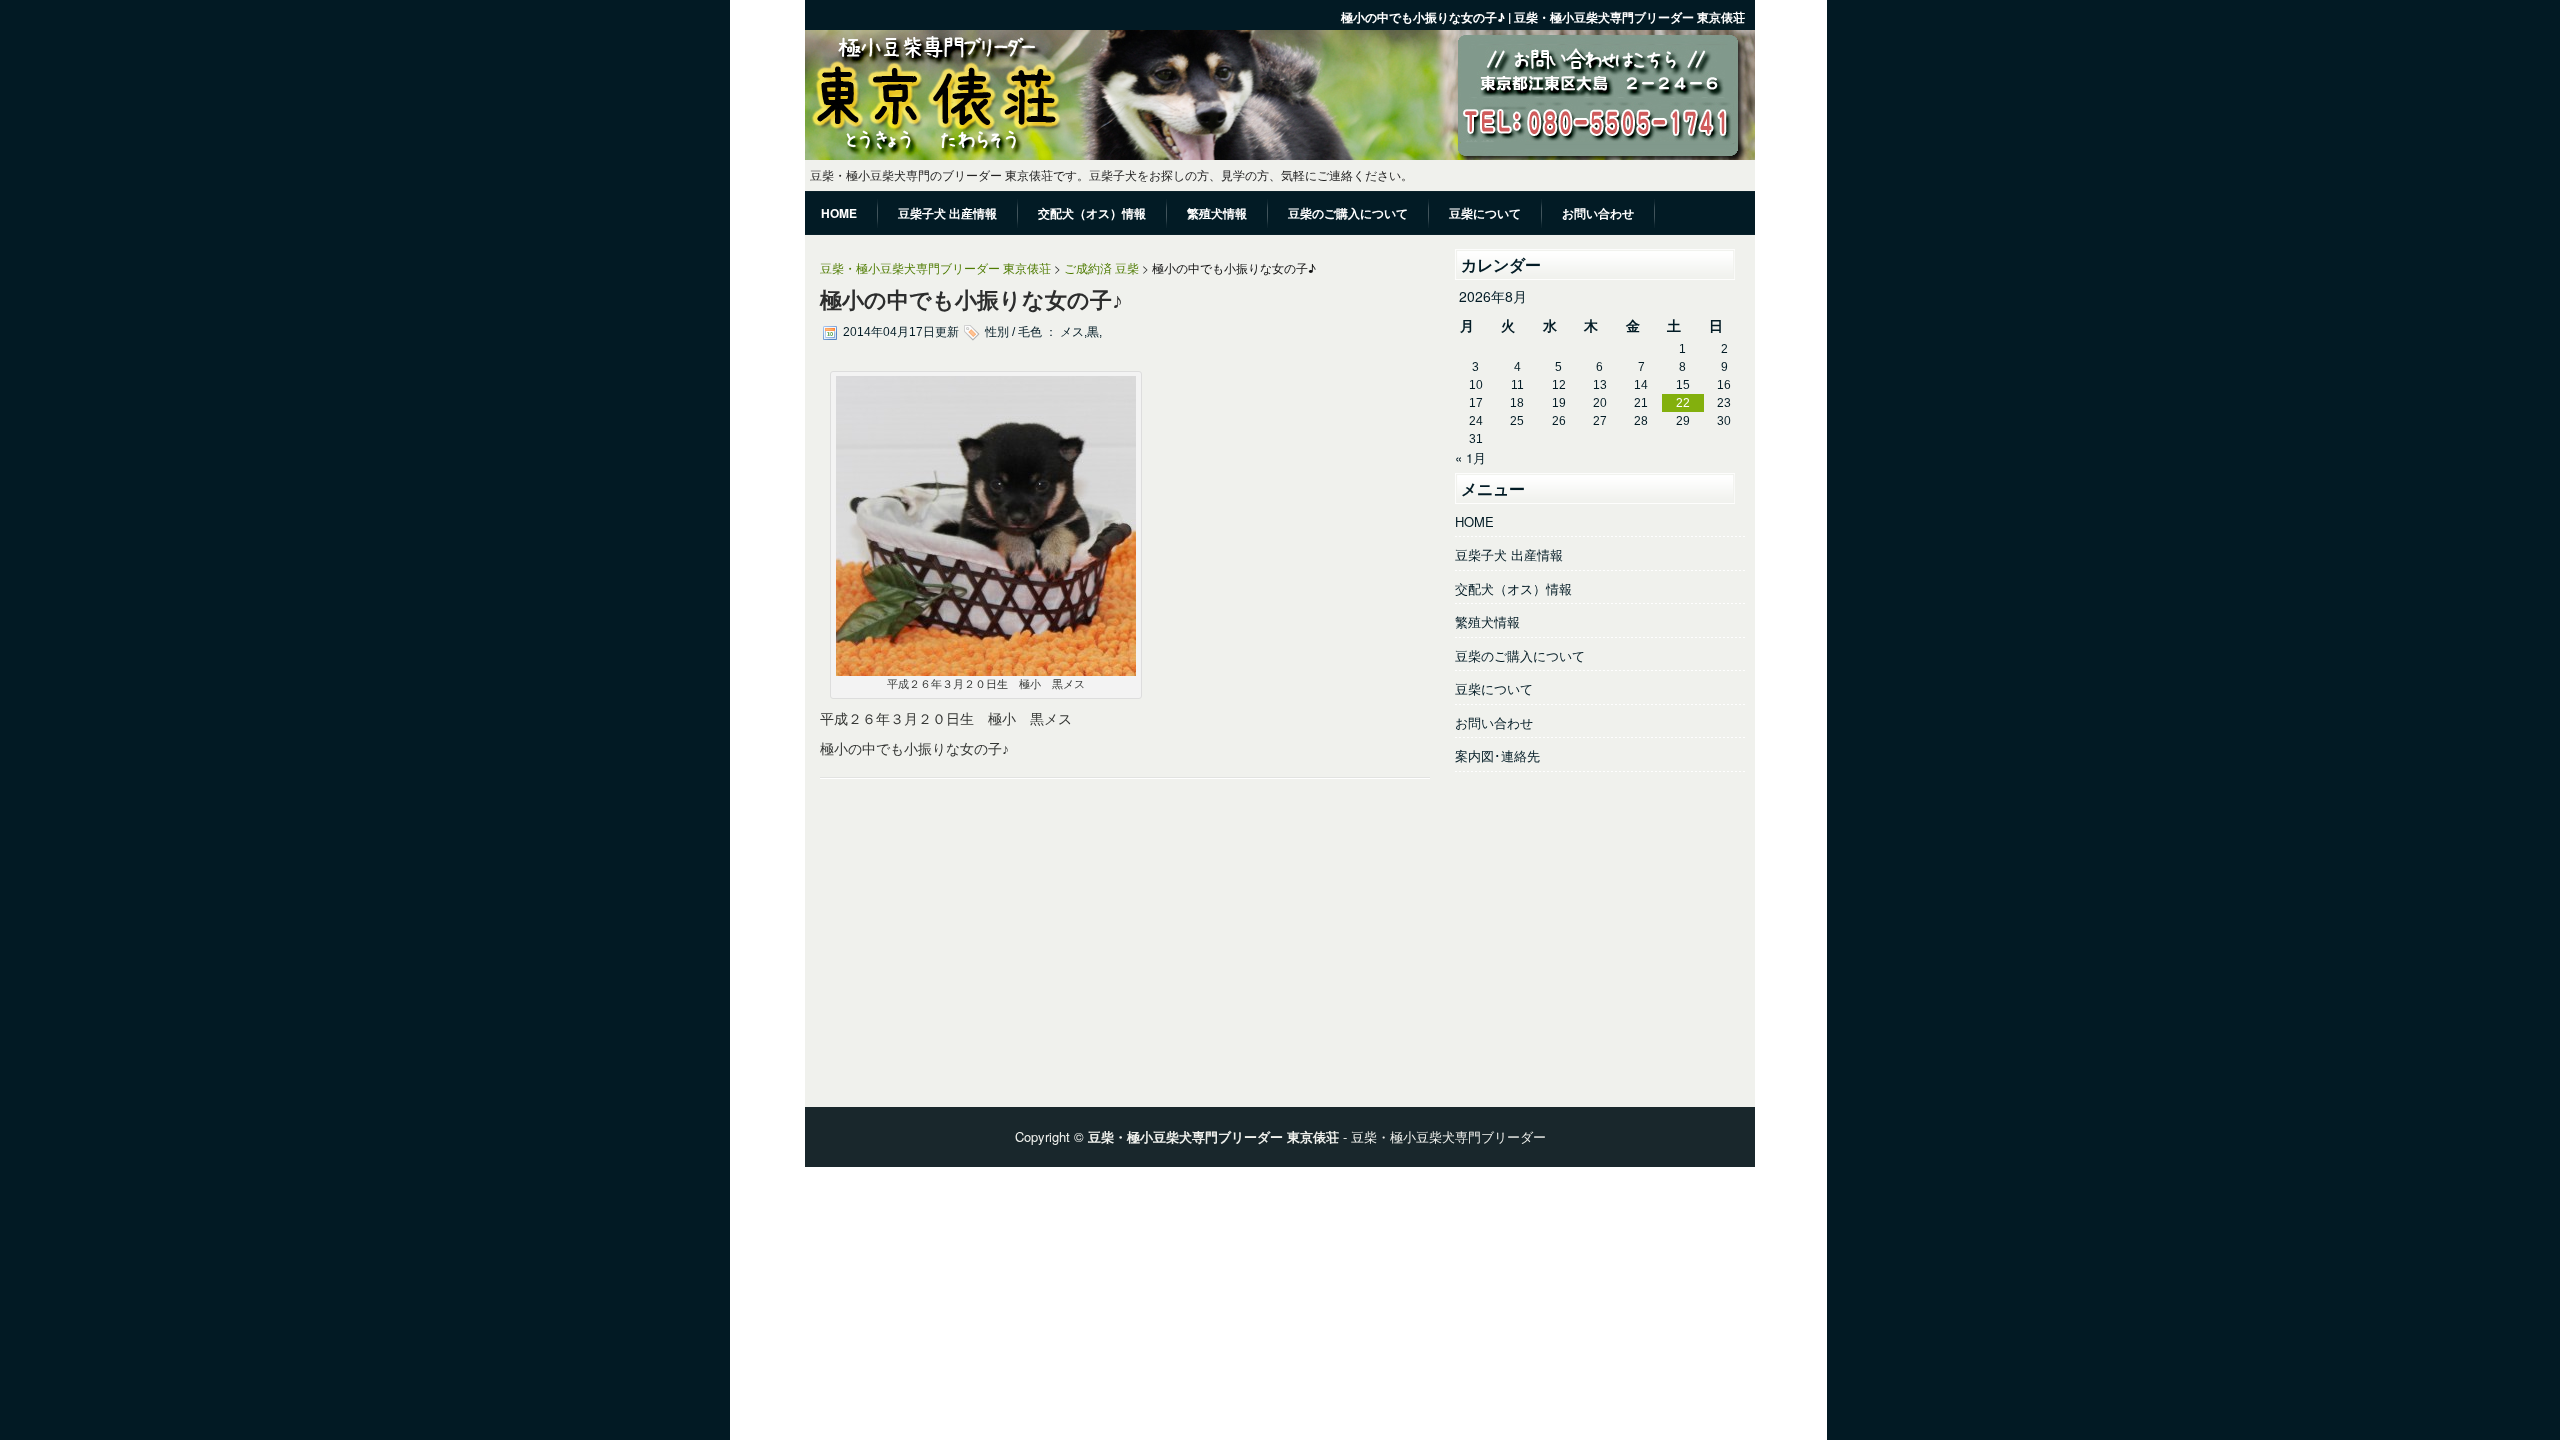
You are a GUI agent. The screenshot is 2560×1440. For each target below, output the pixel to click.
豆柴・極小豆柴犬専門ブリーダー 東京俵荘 (935, 267)
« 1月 (1470, 457)
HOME (1474, 521)
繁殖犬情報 (1487, 621)
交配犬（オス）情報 (1513, 588)
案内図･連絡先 (1497, 755)
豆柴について (1494, 688)
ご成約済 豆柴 (1101, 267)
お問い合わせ (1494, 722)
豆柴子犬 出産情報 (1509, 554)
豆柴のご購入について (1520, 655)
